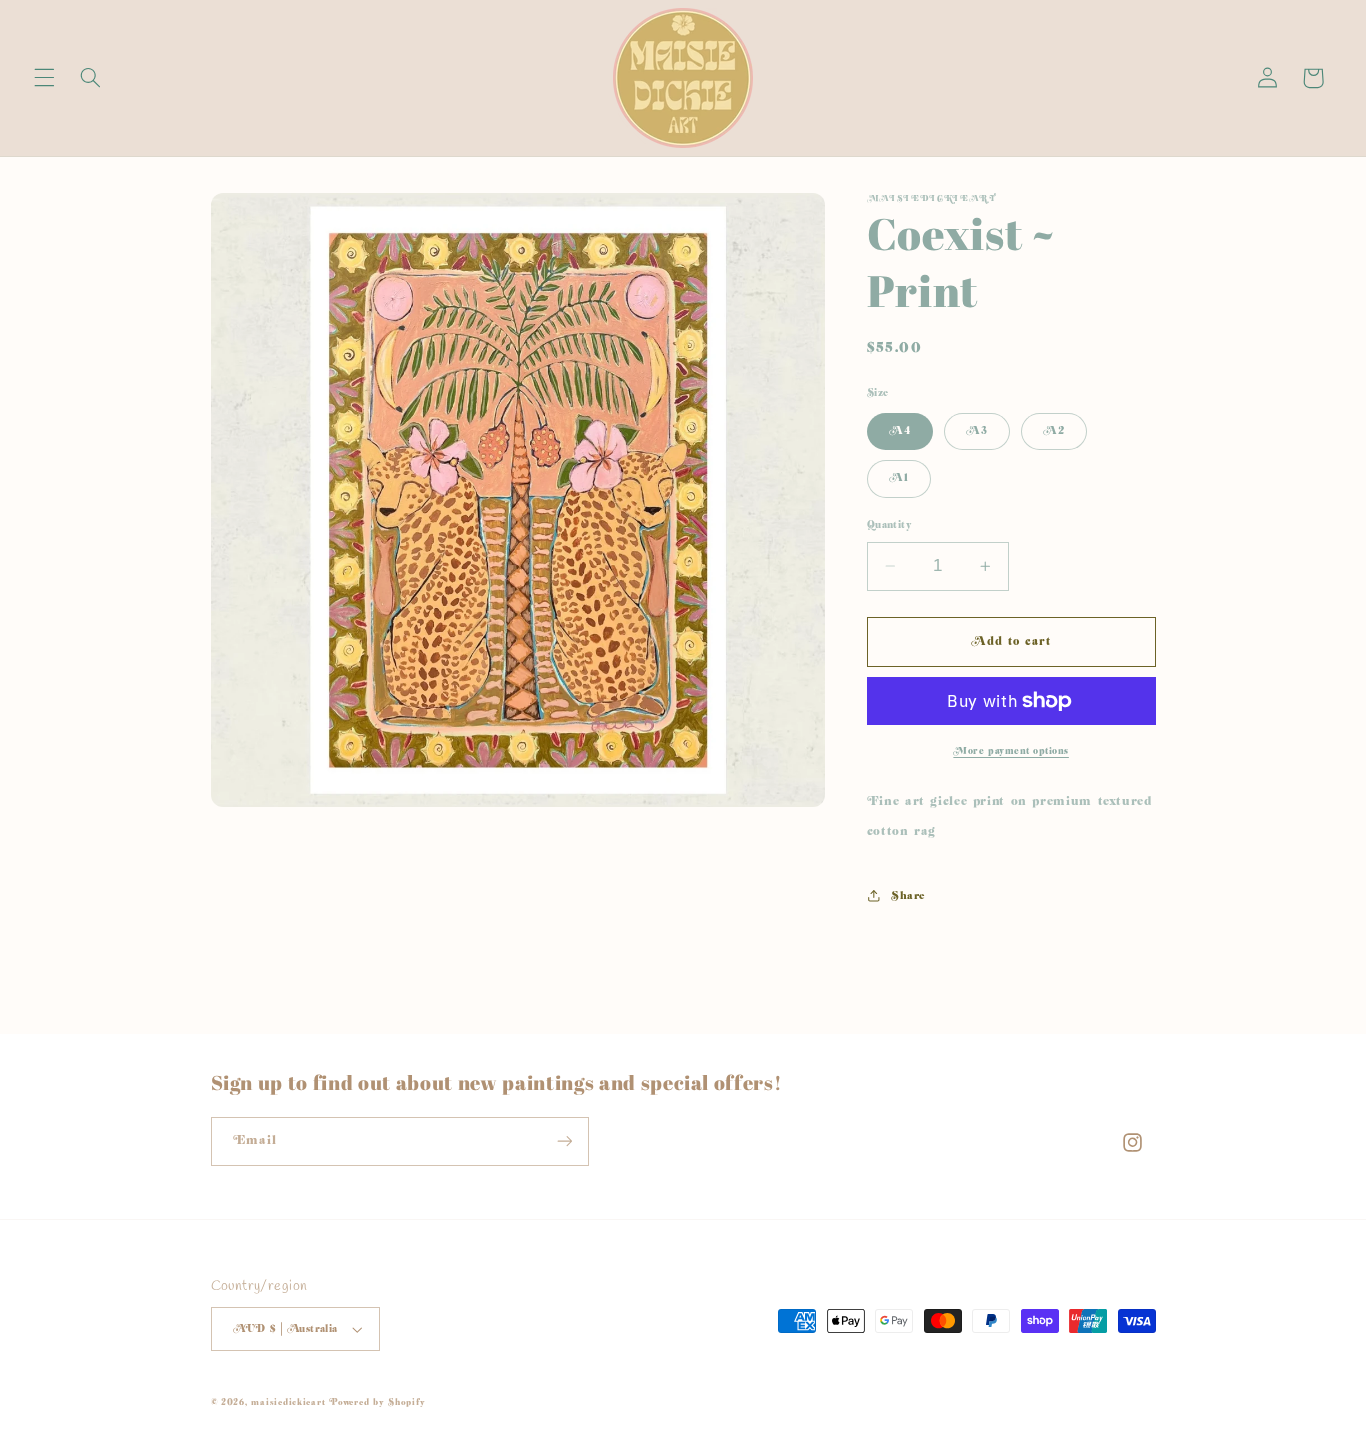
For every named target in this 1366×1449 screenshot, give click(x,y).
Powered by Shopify (377, 1402)
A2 (1054, 430)
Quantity (889, 525)
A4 (900, 430)
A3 (977, 430)
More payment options (1011, 751)
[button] (44, 78)
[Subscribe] (564, 1141)
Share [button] (908, 895)
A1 (899, 477)
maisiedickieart (288, 1402)
